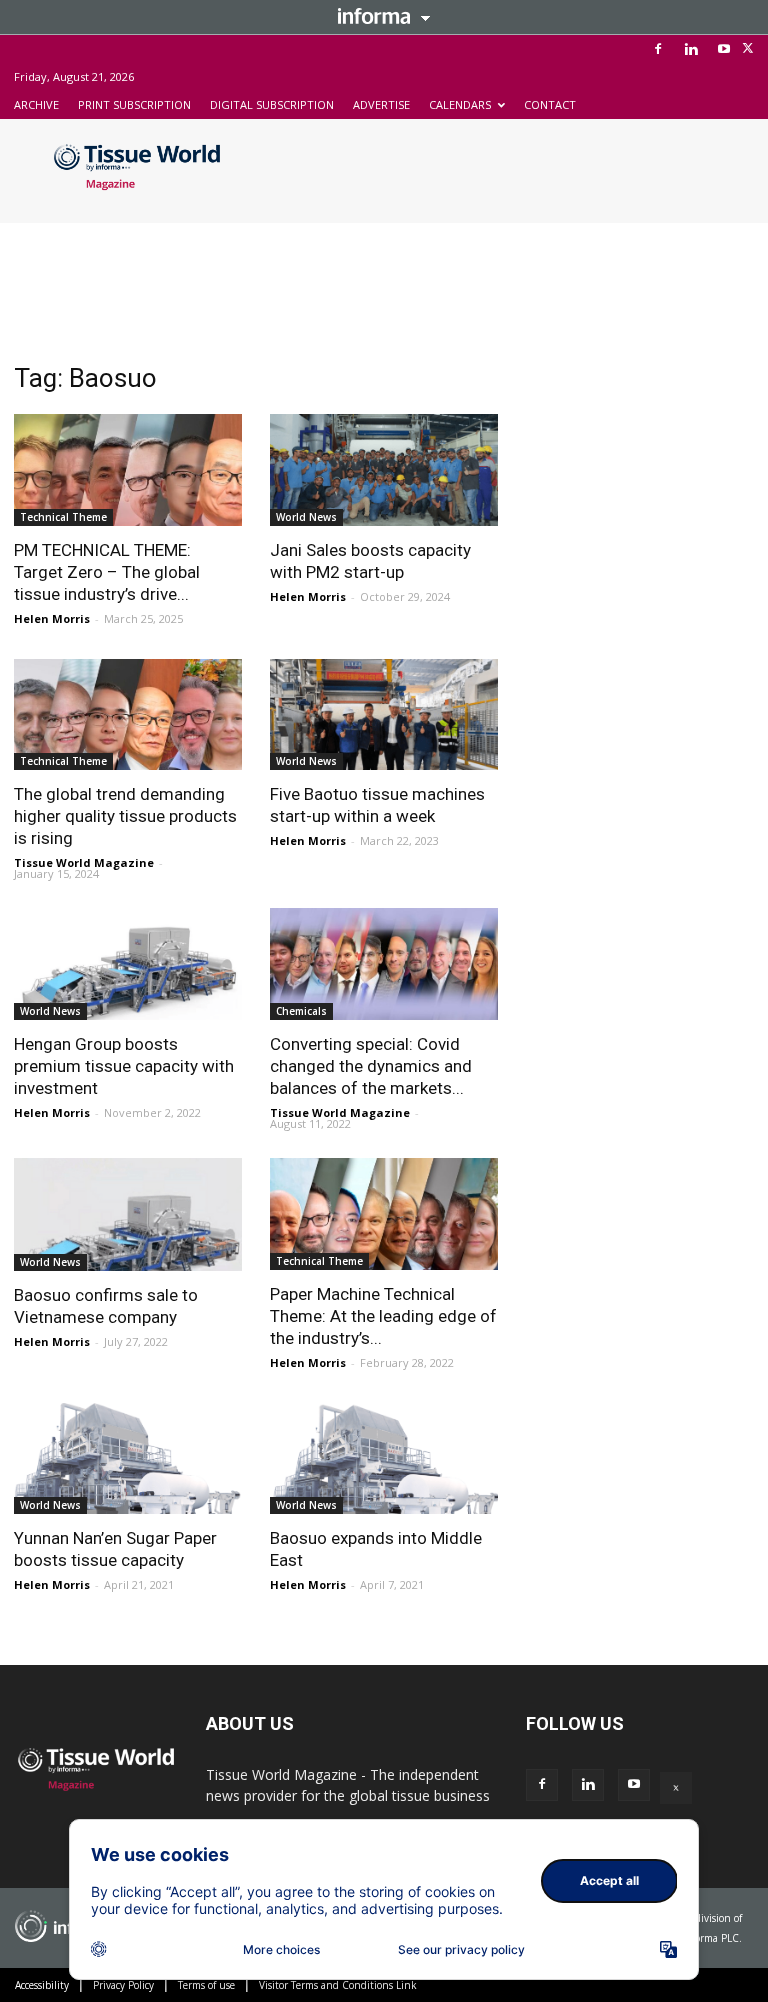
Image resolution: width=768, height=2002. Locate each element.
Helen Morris (52, 618)
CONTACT (550, 104)
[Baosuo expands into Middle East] (384, 1459)
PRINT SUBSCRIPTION (134, 104)
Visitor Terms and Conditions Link (338, 1985)
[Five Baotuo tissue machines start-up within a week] (384, 715)
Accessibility (42, 1985)
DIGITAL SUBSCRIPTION (272, 104)
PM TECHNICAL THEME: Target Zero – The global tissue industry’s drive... (107, 572)
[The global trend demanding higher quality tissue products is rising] (128, 715)
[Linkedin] (691, 49)
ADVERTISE (381, 104)
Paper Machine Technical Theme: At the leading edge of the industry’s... (383, 1316)
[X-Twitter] (748, 49)
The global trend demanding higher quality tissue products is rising (125, 816)
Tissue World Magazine (84, 862)
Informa (384, 16)
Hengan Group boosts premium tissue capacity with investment (124, 1066)
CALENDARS (460, 104)
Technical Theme (63, 517)
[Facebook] (658, 49)
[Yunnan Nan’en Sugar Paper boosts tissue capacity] (128, 1459)
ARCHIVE (36, 104)
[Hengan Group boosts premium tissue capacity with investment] (128, 964)
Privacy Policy (123, 1985)
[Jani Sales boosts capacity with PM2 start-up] (384, 470)
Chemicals (301, 1011)
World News (306, 517)
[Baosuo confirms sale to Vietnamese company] (128, 1214)
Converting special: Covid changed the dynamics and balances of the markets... (371, 1066)
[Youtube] (724, 49)
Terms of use (206, 1985)
